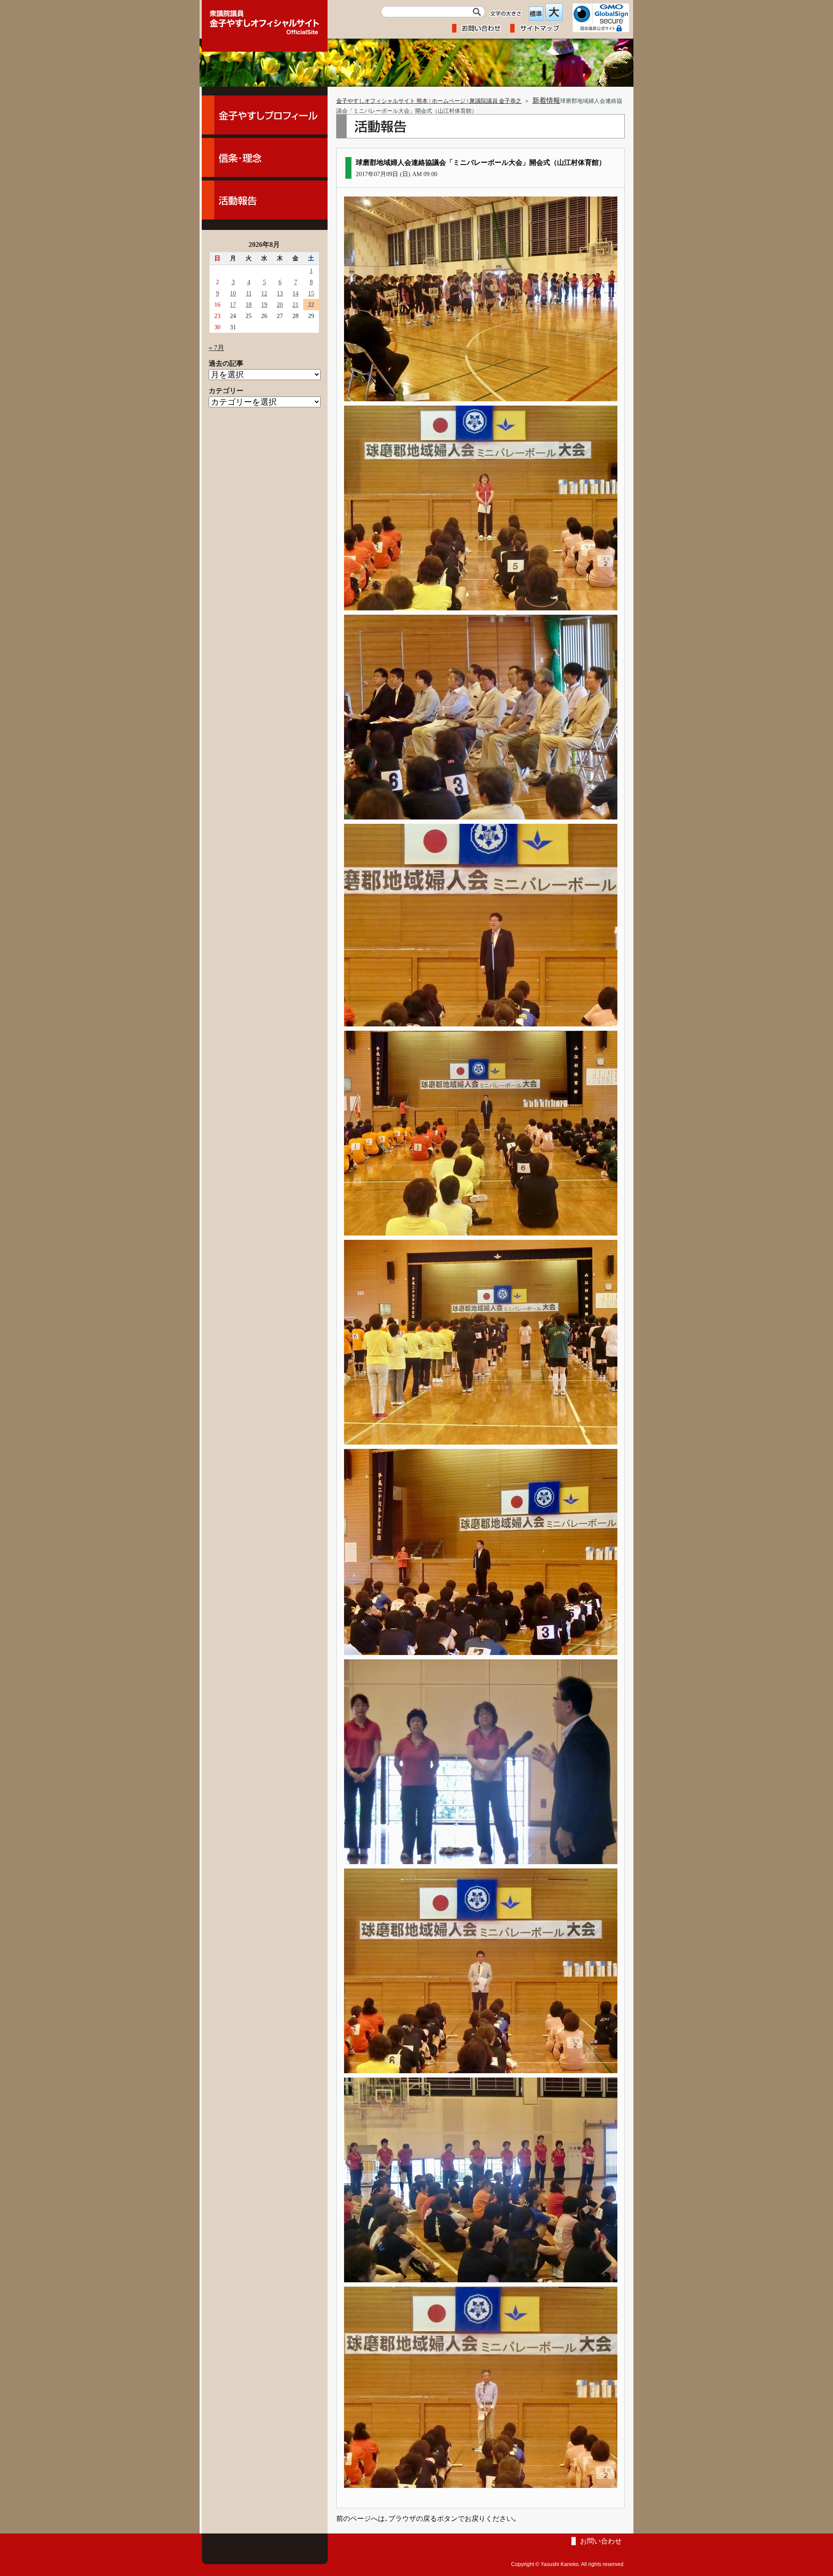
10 (233, 293)
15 (311, 293)
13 (280, 293)
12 (264, 293)
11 (249, 293)
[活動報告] (265, 200)
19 (264, 305)
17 (233, 305)
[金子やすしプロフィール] (265, 115)
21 (295, 305)
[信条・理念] (265, 157)
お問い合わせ (601, 2541)
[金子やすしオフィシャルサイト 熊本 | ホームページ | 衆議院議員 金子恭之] (265, 20)
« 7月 (216, 348)
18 (249, 305)
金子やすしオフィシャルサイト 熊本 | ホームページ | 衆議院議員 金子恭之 (429, 101)
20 (280, 305)
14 (295, 293)
